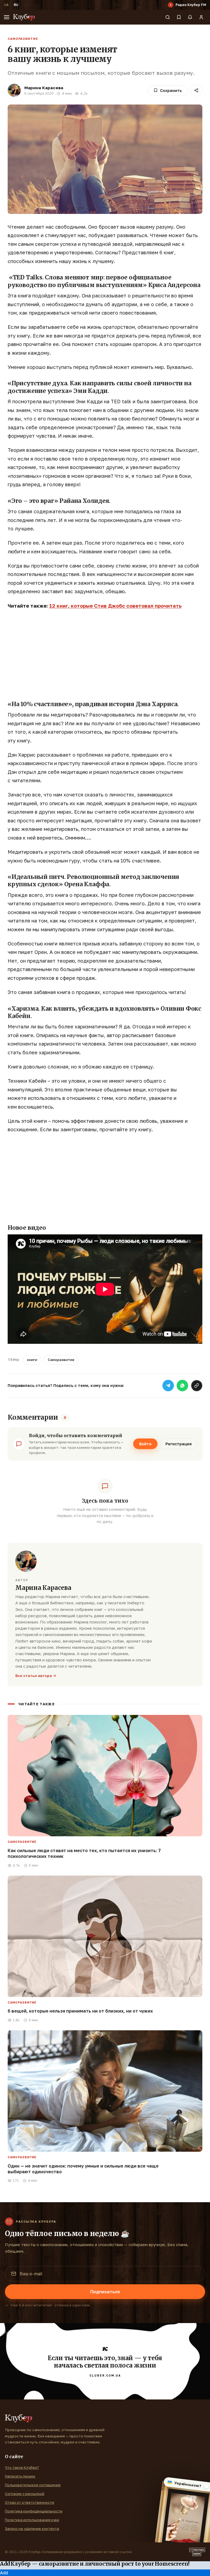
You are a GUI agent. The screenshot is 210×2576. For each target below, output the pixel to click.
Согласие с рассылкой (25, 2494)
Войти (145, 1444)
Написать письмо (20, 2476)
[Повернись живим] (197, 2552)
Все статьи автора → (36, 1676)
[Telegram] (168, 1386)
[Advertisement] (105, 654)
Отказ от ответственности (30, 2502)
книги (32, 1360)
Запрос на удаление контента (32, 2529)
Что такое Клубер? (22, 2467)
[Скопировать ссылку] (197, 1386)
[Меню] (7, 17)
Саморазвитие (23, 39)
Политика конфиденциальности (34, 2511)
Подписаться (105, 2292)
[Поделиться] (196, 90)
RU (16, 5)
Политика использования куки (32, 2520)
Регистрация (179, 1444)
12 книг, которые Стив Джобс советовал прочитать (115, 606)
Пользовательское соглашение (33, 2485)
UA (6, 5)
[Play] (171, 5)
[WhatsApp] (182, 1386)
